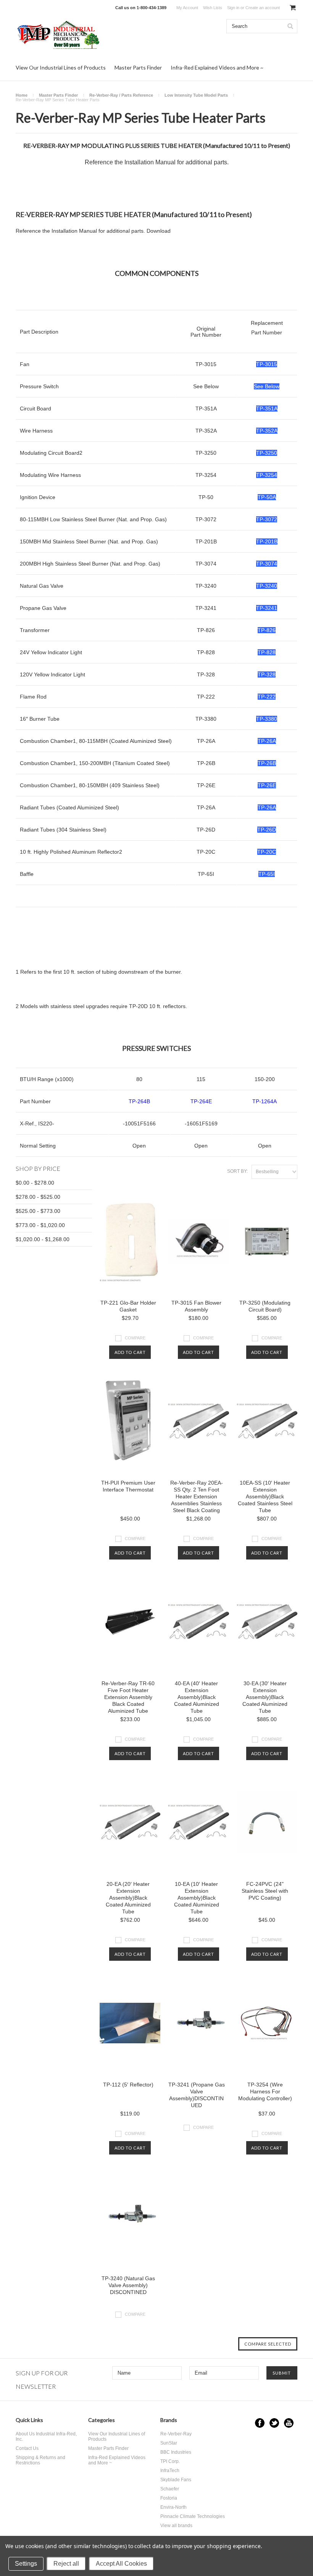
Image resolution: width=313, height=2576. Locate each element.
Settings (26, 2564)
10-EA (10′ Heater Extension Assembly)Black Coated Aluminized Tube (197, 1898)
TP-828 (206, 652)
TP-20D (138, 1006)
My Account (187, 8)
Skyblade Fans (176, 2480)
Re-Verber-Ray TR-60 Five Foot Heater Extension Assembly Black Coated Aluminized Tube (128, 1697)
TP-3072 (206, 519)
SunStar (169, 2443)
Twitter (274, 2423)
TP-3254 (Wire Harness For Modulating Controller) (265, 2091)
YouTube (289, 2423)
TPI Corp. (170, 2461)
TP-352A (206, 431)
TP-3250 (206, 453)
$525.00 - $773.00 (38, 1211)
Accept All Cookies (121, 2564)
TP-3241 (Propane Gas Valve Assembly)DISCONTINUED (197, 2095)
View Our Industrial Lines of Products (61, 67)
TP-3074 (206, 564)
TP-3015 (206, 364)
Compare (135, 1338)
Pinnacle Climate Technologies (193, 2516)
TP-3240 (206, 586)
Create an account (263, 8)
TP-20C (206, 852)
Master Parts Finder (138, 67)
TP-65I (206, 874)
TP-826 (206, 630)
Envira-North (173, 2507)
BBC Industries (176, 2452)
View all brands (176, 2526)
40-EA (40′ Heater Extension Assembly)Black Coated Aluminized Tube (197, 1697)
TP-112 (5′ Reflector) (128, 2085)
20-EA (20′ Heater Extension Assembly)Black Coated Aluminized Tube (128, 1898)
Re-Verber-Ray (176, 2434)
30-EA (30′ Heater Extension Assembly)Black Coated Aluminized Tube (265, 1697)
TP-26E (206, 785)
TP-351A (206, 409)
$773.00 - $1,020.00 (40, 1225)
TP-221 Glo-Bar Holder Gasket (128, 1306)
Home (22, 95)
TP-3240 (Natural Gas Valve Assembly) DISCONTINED (128, 2285)
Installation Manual (150, 162)
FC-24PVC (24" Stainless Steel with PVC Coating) (265, 1891)
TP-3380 (206, 719)
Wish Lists (213, 8)
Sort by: (237, 1171)
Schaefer (170, 2489)
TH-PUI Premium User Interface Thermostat (128, 1486)
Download (159, 231)
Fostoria (169, 2498)
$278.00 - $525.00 (38, 1197)
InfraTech (170, 2471)
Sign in (233, 8)
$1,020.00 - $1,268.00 (43, 1239)
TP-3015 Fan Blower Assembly (196, 1306)
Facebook (260, 2423)
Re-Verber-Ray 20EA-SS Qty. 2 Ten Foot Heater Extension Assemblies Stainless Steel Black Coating (197, 1496)
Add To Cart (130, 1352)
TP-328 (206, 674)
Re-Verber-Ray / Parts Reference (121, 95)
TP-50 (206, 497)
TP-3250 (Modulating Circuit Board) (265, 1306)
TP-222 (206, 697)
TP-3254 (206, 475)
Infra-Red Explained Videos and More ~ (217, 67)
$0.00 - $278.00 (35, 1183)
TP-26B (206, 763)
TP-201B (206, 541)
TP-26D (206, 830)
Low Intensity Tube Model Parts (196, 95)
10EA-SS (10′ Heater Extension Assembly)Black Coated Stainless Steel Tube (265, 1496)
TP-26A (206, 741)
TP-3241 (206, 608)
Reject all (66, 2564)
